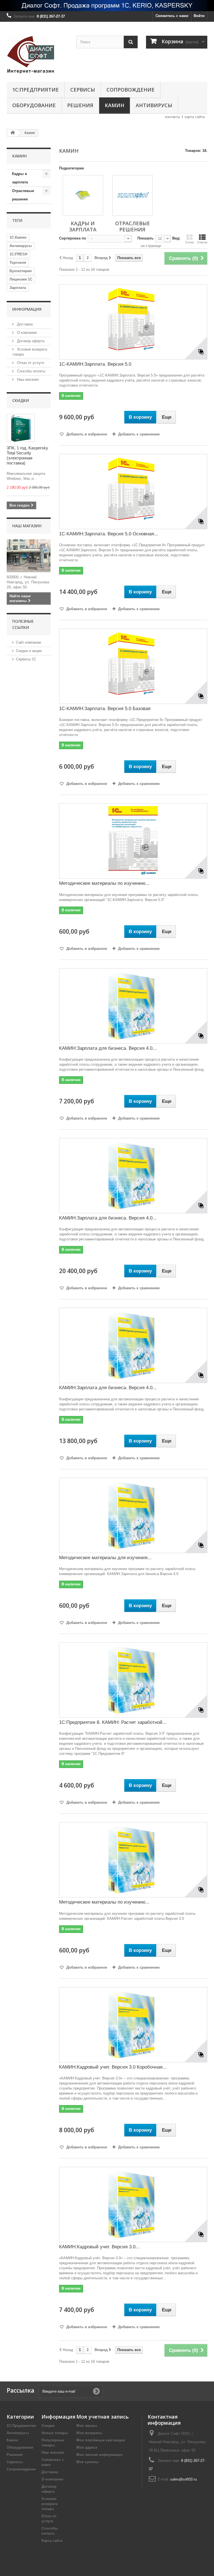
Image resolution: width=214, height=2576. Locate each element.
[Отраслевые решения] (132, 195)
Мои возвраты (89, 2433)
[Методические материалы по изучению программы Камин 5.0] (133, 841)
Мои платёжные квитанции (101, 2440)
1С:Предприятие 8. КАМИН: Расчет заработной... (113, 1722)
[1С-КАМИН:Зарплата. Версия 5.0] (133, 322)
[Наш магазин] (29, 556)
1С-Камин (18, 237)
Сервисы (83, 90)
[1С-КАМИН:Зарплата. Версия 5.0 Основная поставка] (133, 492)
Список (202, 242)
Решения (80, 105)
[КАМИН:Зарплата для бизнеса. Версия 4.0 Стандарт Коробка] (133, 1345)
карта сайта (195, 117)
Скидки (21, 400)
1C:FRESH (18, 254)
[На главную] (13, 133)
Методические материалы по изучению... (104, 883)
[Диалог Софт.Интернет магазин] (37, 54)
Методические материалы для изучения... (105, 1558)
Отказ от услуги (30, 363)
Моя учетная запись (103, 2417)
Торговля (18, 263)
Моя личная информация (99, 2455)
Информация (27, 309)
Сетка (189, 242)
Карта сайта (52, 2541)
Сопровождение (131, 90)
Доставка (24, 324)
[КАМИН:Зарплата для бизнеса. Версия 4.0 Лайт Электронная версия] (133, 1006)
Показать (145, 238)
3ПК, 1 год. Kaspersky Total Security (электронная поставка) (27, 455)
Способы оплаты (31, 371)
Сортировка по (73, 238)
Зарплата (18, 288)
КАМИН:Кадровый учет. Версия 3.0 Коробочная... (113, 2067)
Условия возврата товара (50, 2504)
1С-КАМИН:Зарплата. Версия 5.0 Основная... (109, 534)
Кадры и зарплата (20, 178)
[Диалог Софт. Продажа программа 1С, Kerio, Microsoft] (107, 6)
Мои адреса (87, 2447)
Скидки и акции (29, 651)
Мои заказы (87, 2426)
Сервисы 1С (26, 659)
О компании (26, 333)
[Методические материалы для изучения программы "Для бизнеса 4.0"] (133, 1515)
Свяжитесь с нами (172, 16)
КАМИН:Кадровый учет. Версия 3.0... (99, 2247)
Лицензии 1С (21, 279)
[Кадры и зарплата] (83, 195)
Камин (115, 105)
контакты (172, 117)
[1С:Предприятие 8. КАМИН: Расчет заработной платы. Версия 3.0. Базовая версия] (133, 1680)
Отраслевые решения (23, 195)
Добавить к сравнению (139, 434)
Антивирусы (154, 105)
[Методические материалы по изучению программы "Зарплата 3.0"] (133, 1860)
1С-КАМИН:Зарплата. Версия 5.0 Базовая (105, 709)
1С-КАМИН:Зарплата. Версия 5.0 (95, 364)
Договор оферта (30, 341)
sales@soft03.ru (183, 2479)
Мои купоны (87, 2462)
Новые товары (55, 2433)
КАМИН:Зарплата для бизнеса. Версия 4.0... (108, 1048)
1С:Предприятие (36, 90)
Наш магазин (27, 379)
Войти (199, 16)
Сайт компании (28, 642)
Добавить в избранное (86, 434)
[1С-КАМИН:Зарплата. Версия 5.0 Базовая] (133, 666)
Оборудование (34, 105)
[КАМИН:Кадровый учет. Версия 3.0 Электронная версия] (133, 2204)
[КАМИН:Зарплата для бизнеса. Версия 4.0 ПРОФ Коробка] (133, 1176)
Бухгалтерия (21, 271)
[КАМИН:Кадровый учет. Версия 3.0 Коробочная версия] (133, 2025)
